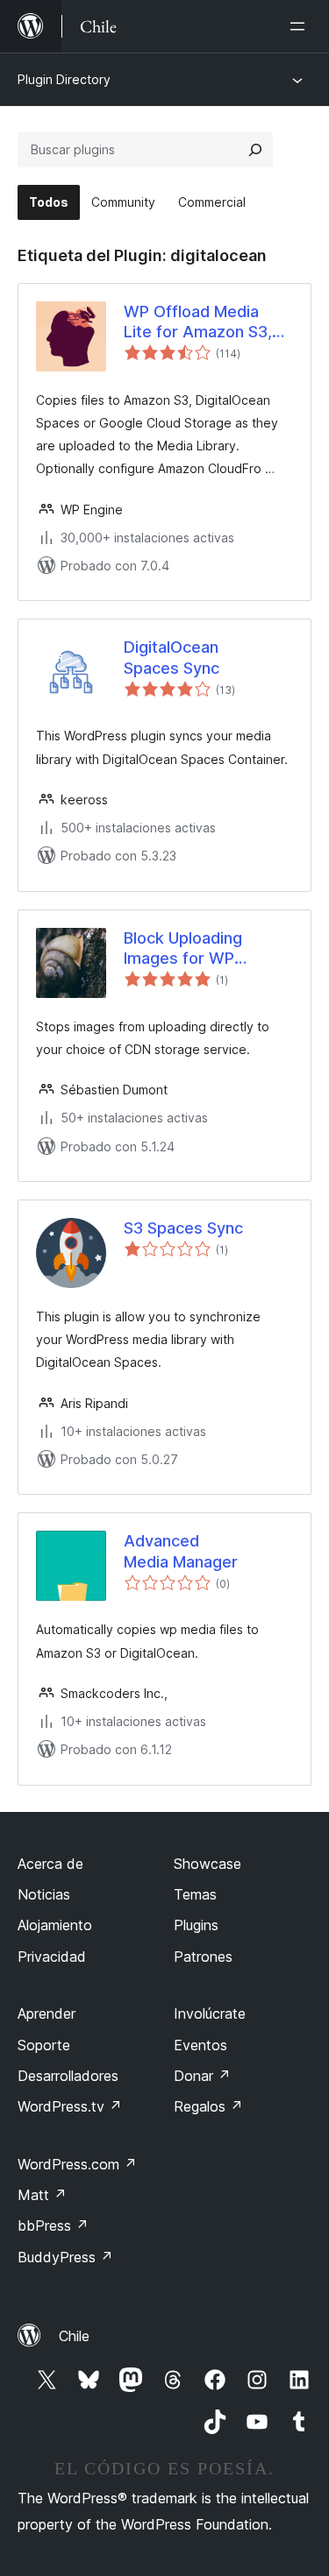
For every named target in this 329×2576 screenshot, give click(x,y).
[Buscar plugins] (255, 150)
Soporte (44, 2045)
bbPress (53, 2226)
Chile (74, 2336)
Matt (42, 2195)
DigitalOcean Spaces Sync (172, 657)
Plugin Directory (64, 79)
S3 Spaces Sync (183, 1228)
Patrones (203, 1957)
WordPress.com (77, 2164)
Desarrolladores (68, 2076)
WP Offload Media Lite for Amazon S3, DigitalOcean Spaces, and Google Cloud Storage (203, 322)
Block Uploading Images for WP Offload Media (183, 949)
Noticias (44, 1894)
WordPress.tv (70, 2106)
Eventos (200, 2045)
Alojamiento (55, 1925)
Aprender (46, 2013)
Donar (202, 2076)
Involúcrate (210, 2013)
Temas (195, 1894)
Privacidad (52, 1957)
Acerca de (50, 1864)
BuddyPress (65, 2257)
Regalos (208, 2106)
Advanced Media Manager (181, 1551)
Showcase (207, 1864)
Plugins (196, 1925)
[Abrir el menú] (301, 26)
